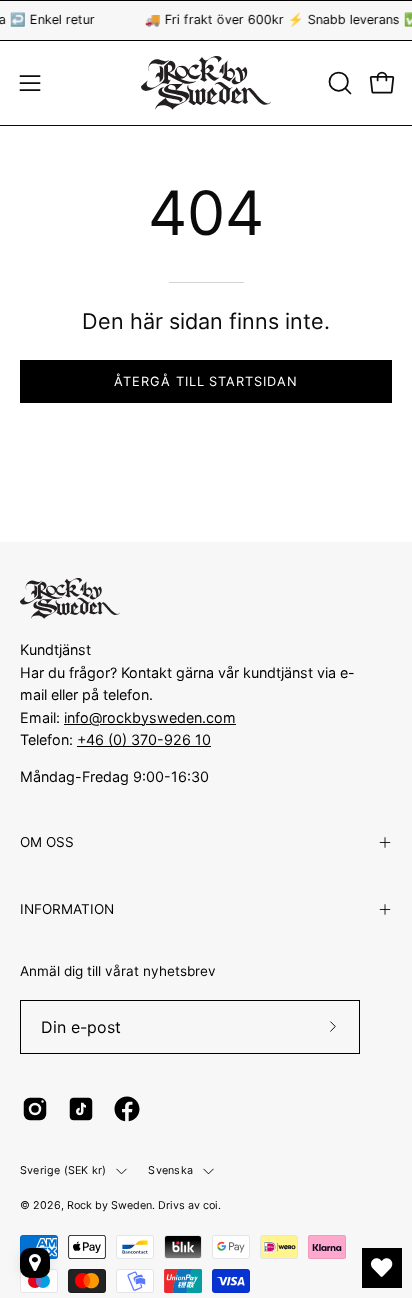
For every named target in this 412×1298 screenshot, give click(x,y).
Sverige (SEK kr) (63, 1170)
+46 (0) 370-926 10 (144, 739)
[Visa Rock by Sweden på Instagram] (35, 1109)
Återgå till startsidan (206, 381)
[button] (338, 83)
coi (210, 1205)
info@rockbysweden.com (150, 717)
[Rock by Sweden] (206, 83)
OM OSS (47, 842)
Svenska (170, 1170)
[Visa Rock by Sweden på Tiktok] (81, 1109)
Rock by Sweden (109, 1205)
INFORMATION (67, 909)
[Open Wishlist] (382, 1268)
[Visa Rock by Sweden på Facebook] (127, 1109)
